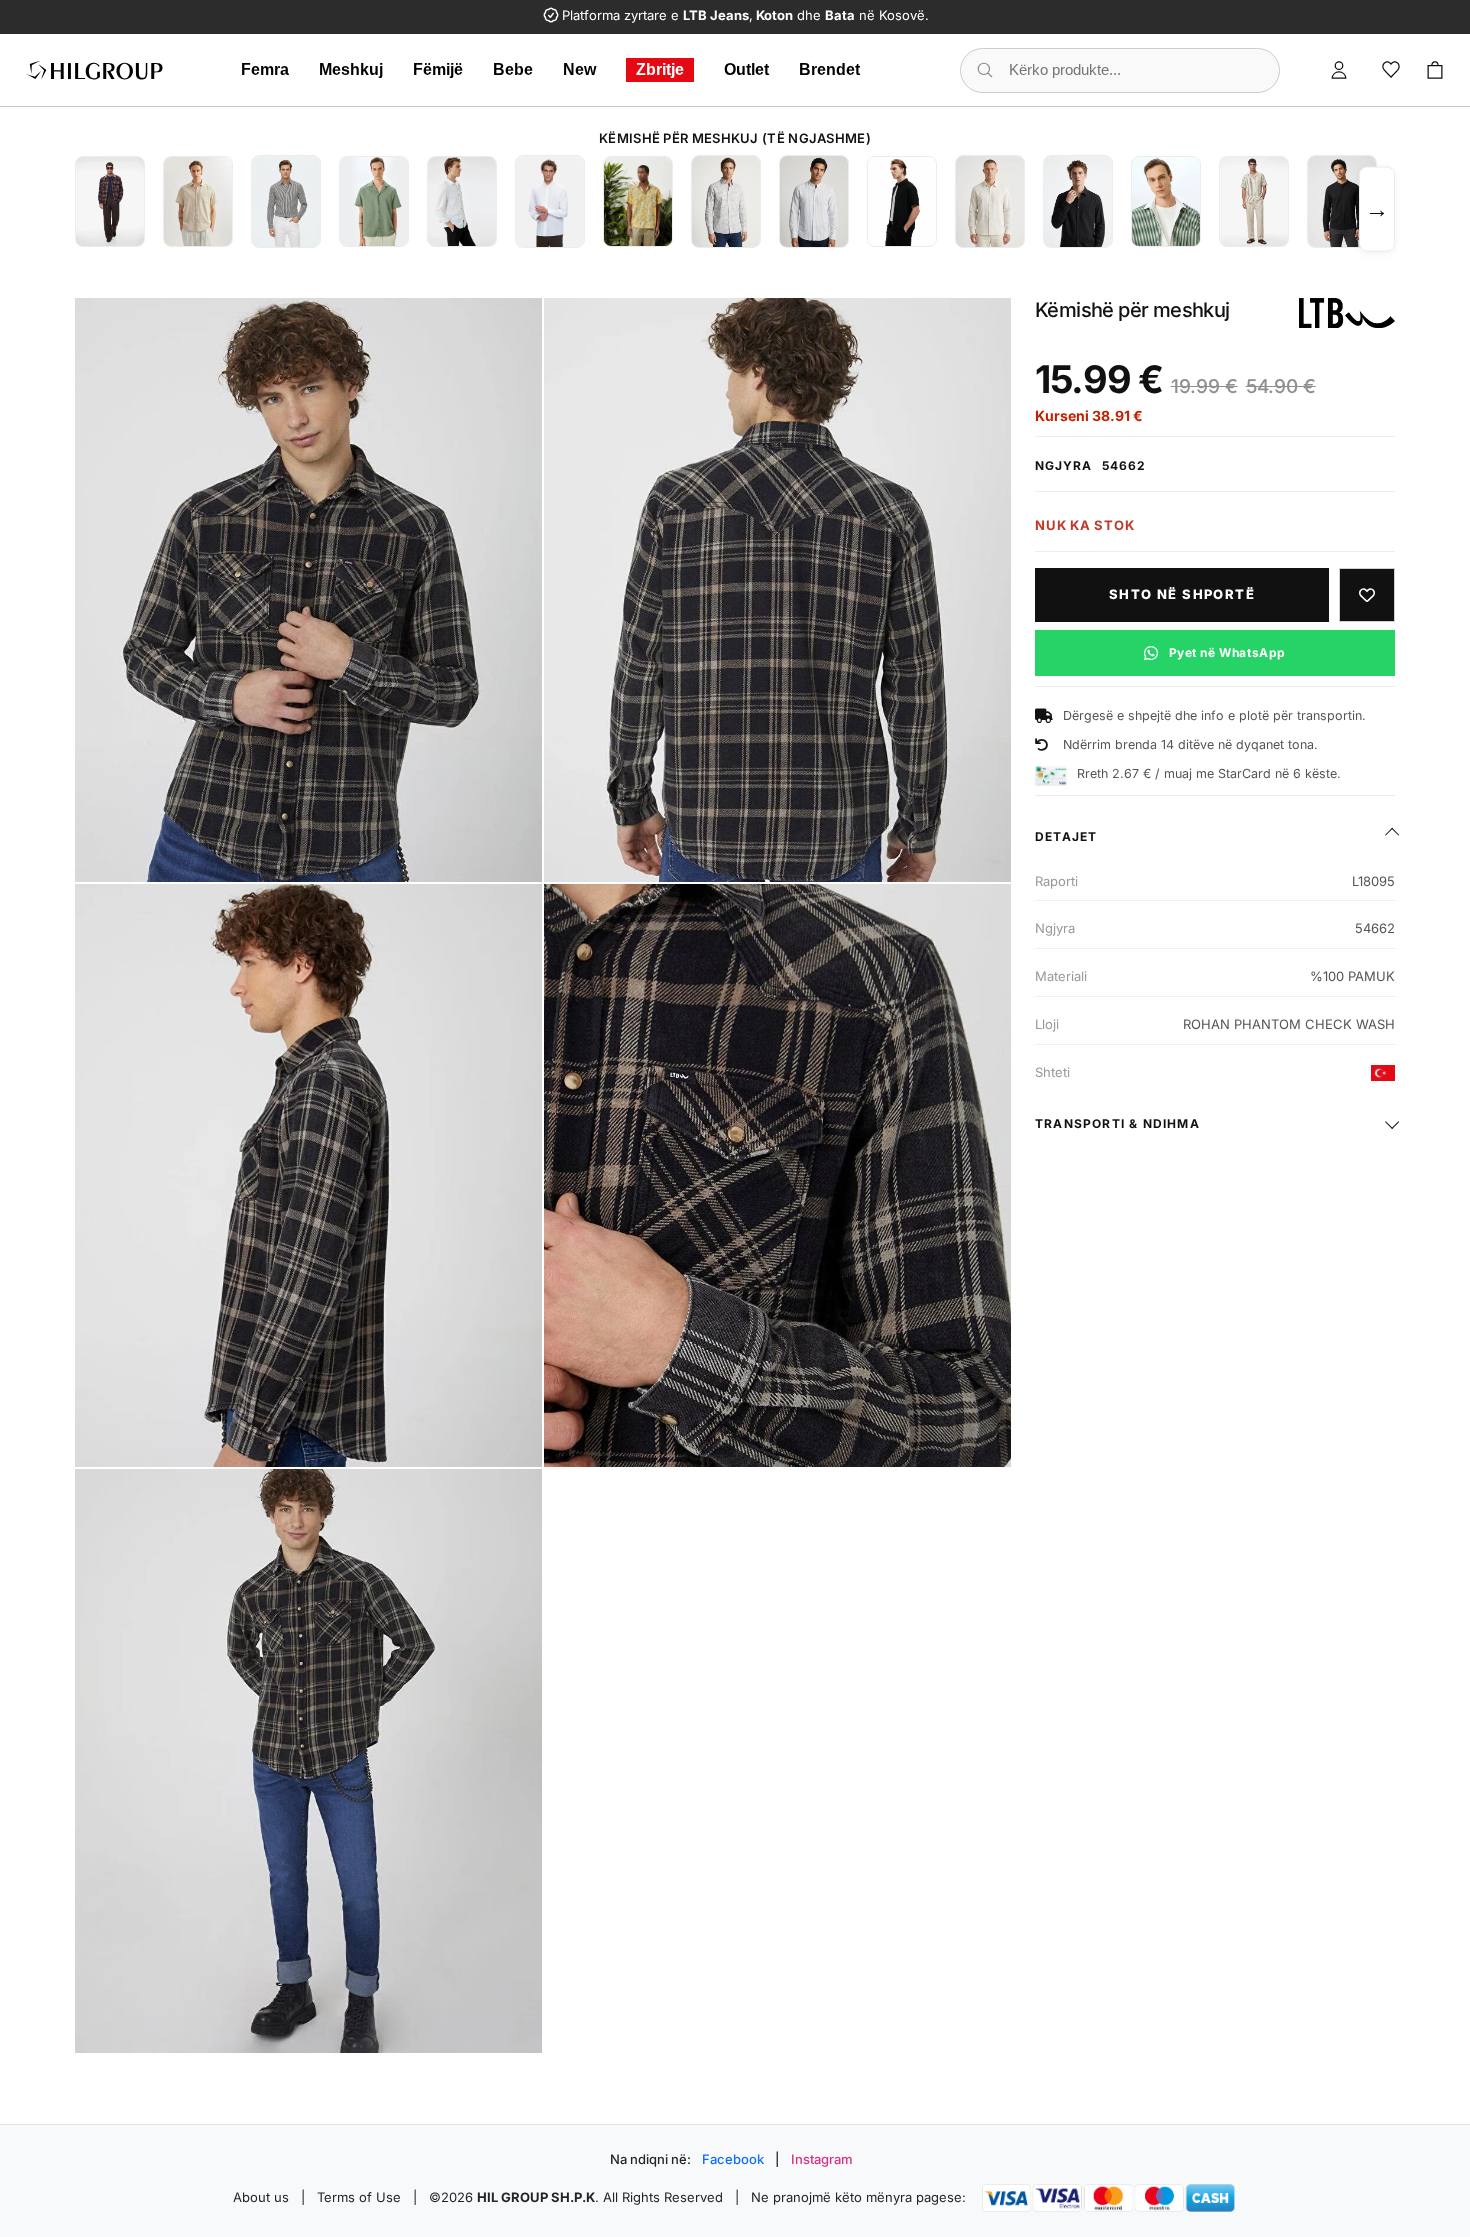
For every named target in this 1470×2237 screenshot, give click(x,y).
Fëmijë (438, 69)
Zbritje (660, 69)
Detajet (1066, 836)
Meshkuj (351, 69)
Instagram (822, 2159)
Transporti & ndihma (1117, 1123)
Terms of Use (359, 2197)
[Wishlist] (1391, 70)
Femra (265, 69)
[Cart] (1435, 70)
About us (261, 2197)
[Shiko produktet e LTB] (1347, 313)
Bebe (513, 69)
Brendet (829, 69)
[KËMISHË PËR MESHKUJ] (110, 201)
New (579, 69)
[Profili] (1339, 70)
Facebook (733, 2159)
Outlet (746, 69)
